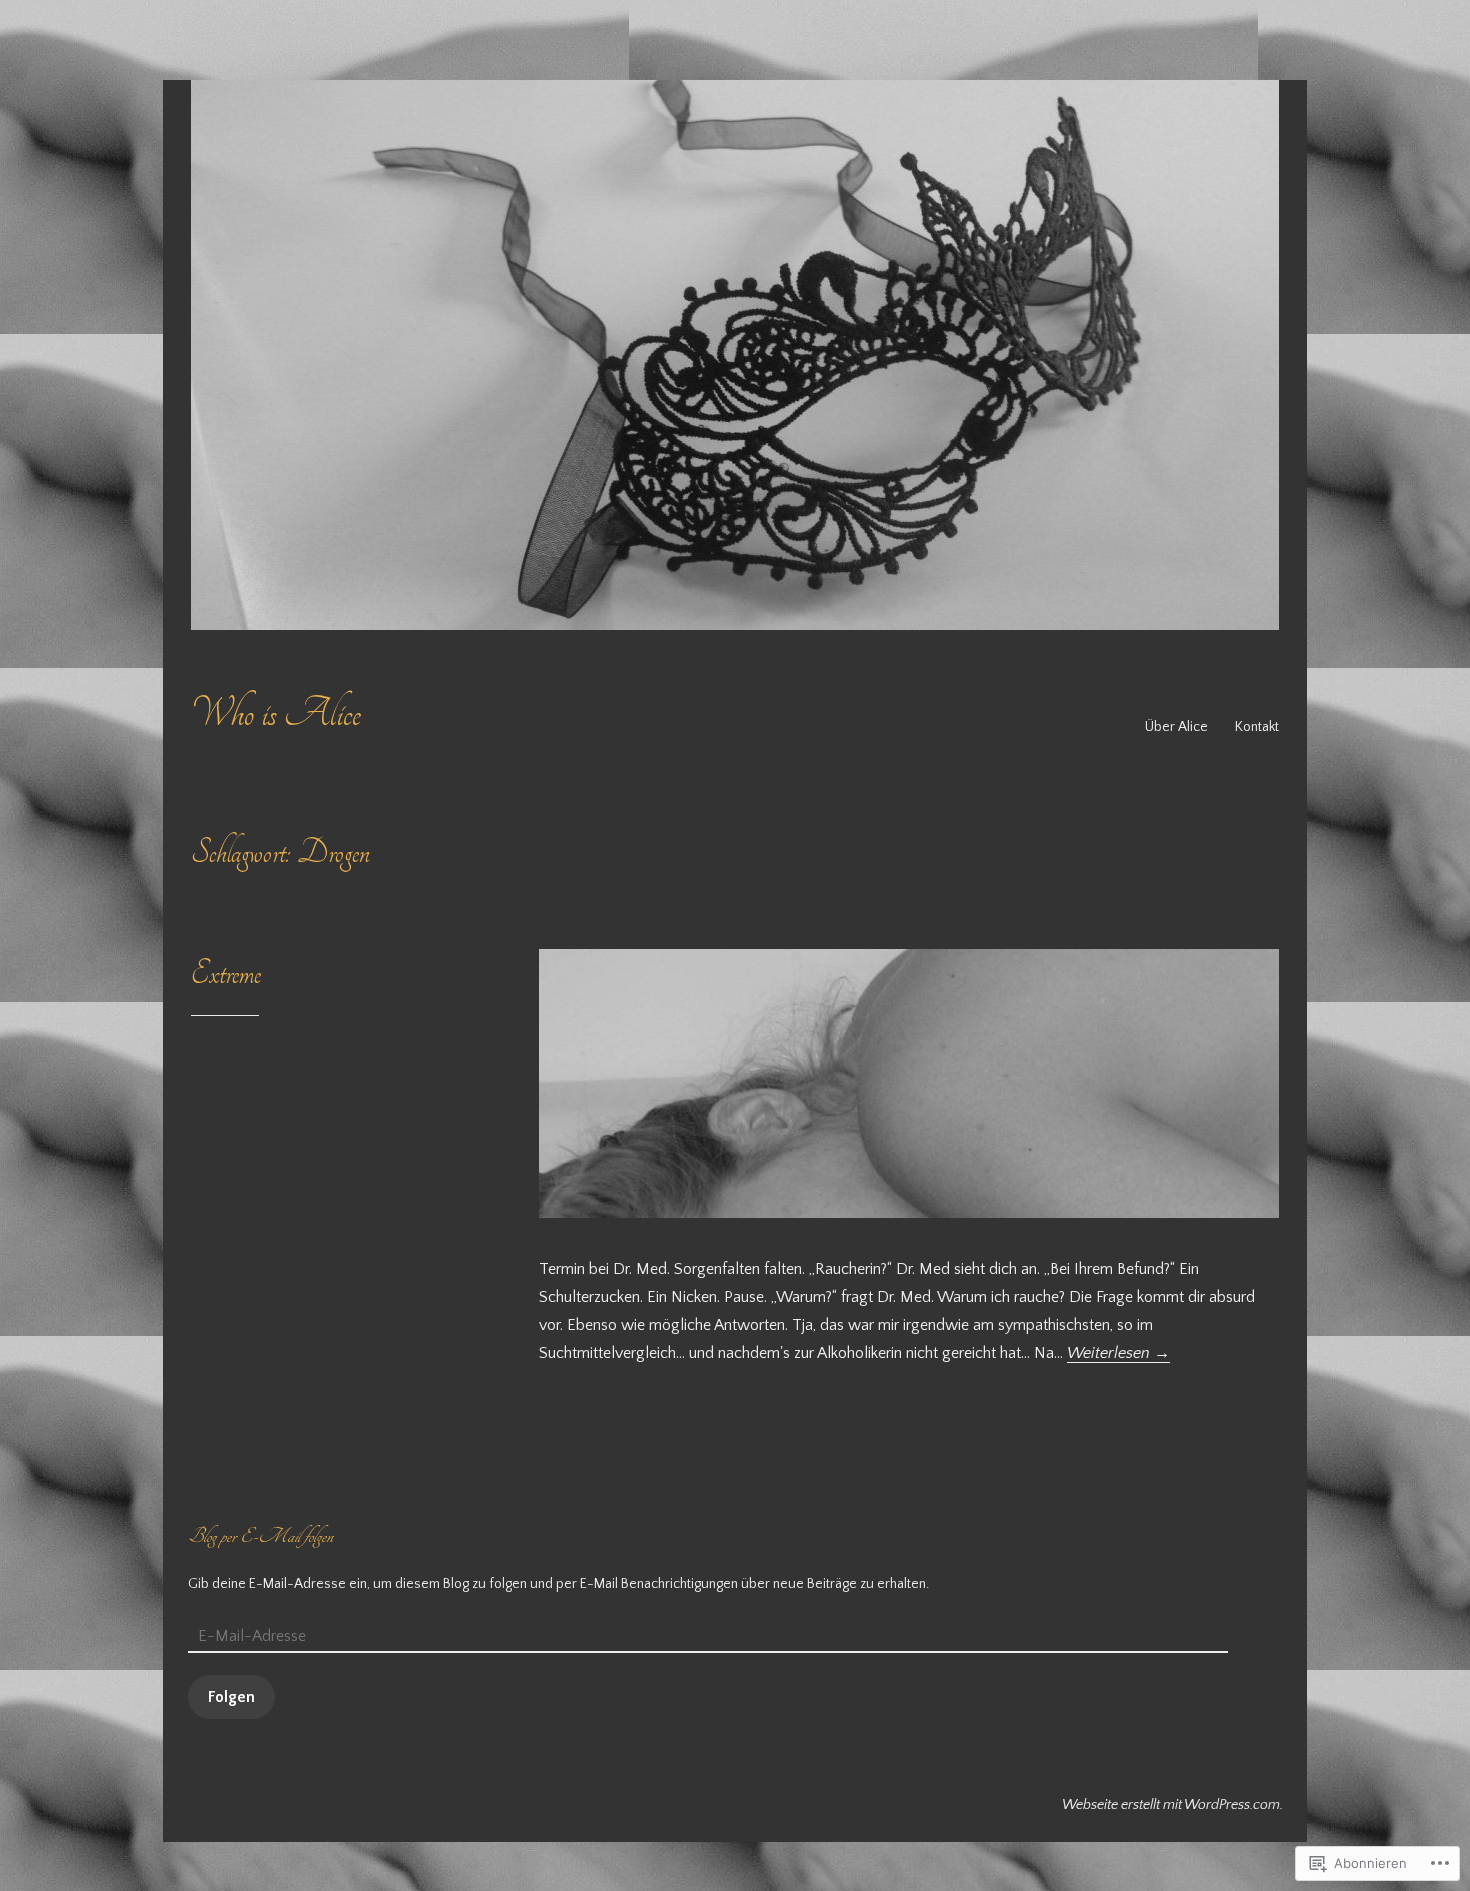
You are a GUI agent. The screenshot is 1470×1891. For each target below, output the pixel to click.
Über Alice (1176, 727)
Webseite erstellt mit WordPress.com (1171, 1805)
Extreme (226, 973)
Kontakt (1257, 727)
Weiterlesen (1118, 1353)
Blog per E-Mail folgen (260, 1536)
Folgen (231, 1697)
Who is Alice (276, 713)
